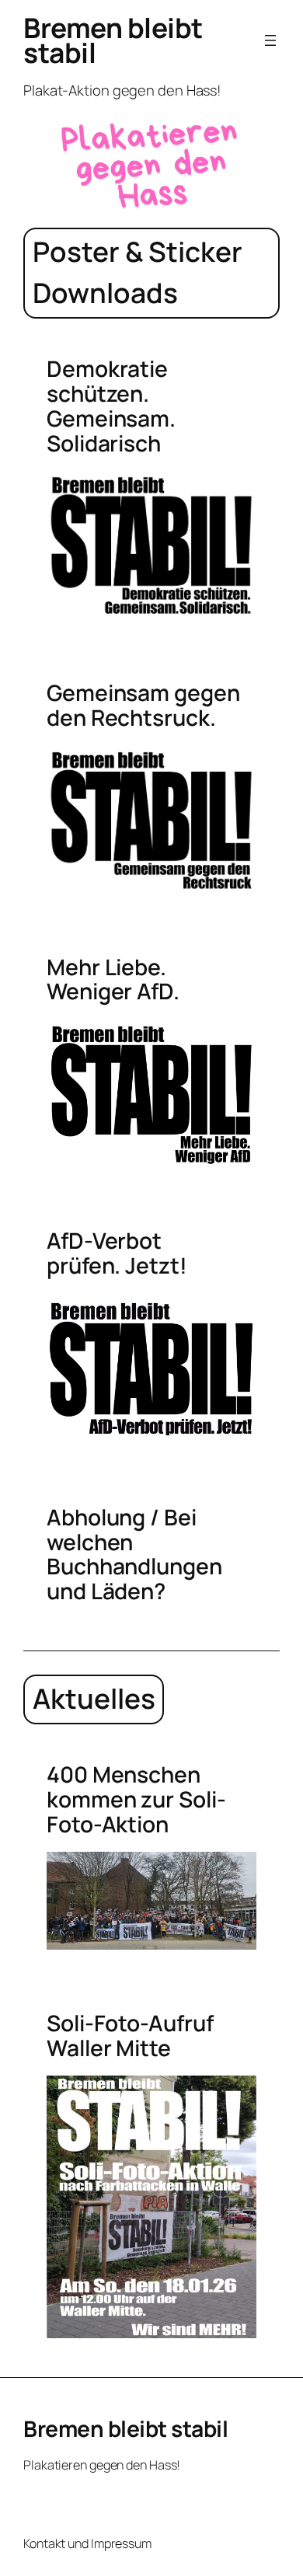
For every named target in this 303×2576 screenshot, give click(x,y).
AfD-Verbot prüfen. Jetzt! (117, 1253)
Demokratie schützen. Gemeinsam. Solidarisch (111, 406)
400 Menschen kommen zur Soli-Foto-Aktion (136, 1799)
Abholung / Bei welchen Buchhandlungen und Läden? (134, 1555)
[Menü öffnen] (270, 40)
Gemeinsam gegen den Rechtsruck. (143, 706)
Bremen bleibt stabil (113, 40)
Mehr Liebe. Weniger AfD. (113, 980)
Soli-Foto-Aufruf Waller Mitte (130, 2036)
